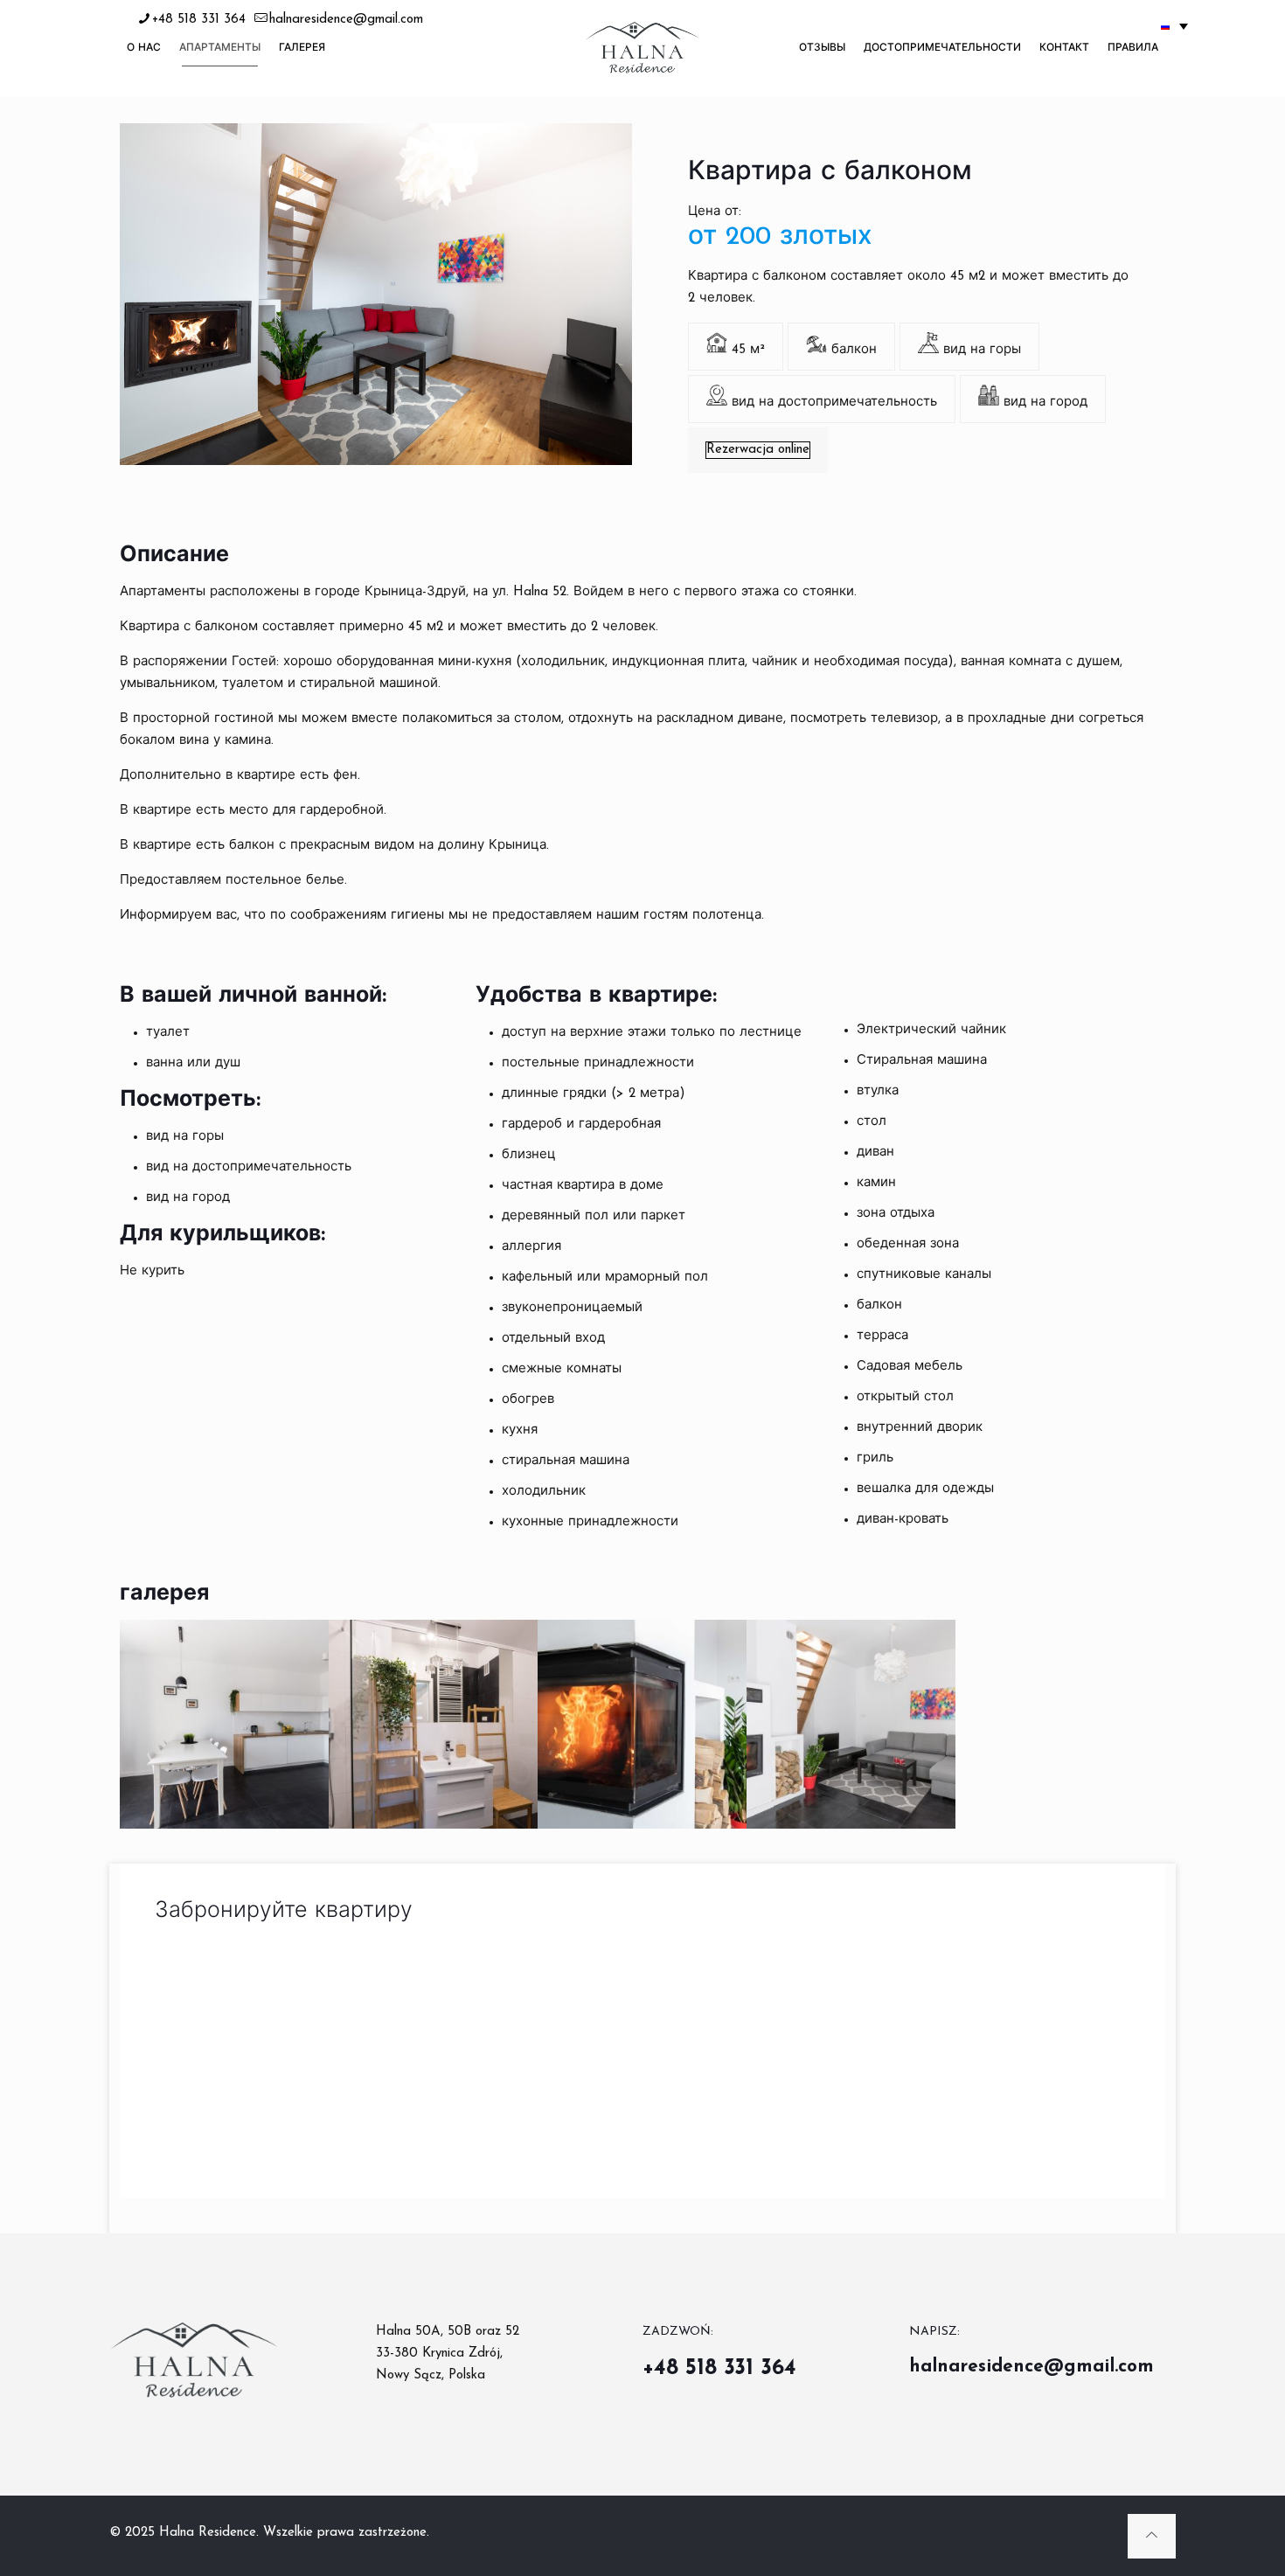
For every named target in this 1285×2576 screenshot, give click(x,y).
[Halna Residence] (642, 48)
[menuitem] (1174, 26)
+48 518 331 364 (199, 20)
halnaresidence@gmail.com (346, 20)
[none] (1174, 26)
